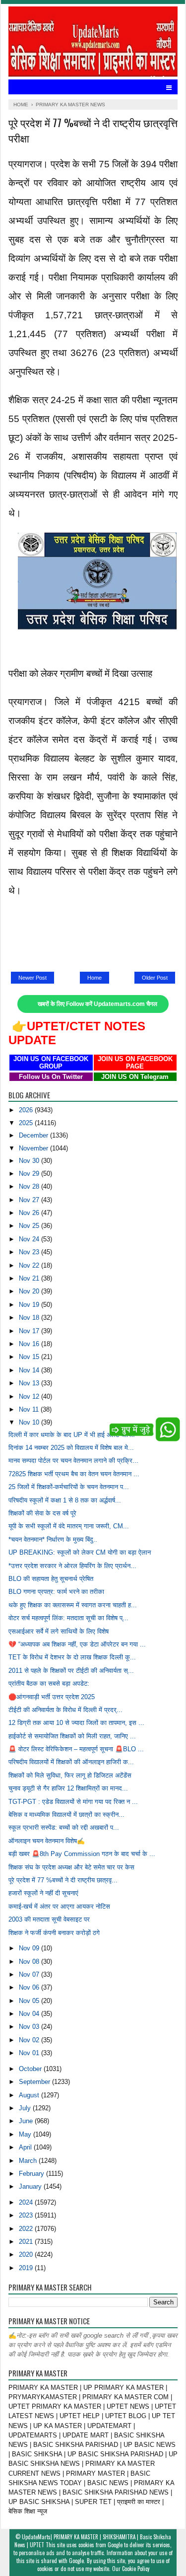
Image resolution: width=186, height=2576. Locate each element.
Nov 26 (30, 1213)
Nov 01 (30, 2053)
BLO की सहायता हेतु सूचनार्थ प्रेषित (51, 1579)
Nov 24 (30, 1239)
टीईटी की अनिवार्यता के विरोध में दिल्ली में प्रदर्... (65, 1710)
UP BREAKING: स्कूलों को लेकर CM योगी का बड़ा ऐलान (80, 1552)
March (29, 2161)
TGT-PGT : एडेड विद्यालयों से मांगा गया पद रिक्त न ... (73, 1802)
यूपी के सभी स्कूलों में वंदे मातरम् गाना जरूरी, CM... (69, 1526)
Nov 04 (30, 2014)
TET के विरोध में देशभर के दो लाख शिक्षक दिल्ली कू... (72, 1657)
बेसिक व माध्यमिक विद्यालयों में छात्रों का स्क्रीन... (66, 1815)
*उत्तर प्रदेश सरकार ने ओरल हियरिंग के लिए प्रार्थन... (72, 1566)
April (26, 2147)
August (30, 2095)
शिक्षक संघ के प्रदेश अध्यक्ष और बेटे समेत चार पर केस (71, 1867)
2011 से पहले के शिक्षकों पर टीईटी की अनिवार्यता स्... (71, 1671)
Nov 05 (30, 2001)
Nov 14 (30, 1370)
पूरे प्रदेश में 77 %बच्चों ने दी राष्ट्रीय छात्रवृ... (63, 1880)
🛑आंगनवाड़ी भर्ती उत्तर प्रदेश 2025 (52, 1697)
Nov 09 (30, 1948)
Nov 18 (30, 1318)
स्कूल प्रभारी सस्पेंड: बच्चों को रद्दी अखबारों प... (64, 1827)
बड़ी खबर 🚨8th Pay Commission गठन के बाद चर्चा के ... (82, 1854)
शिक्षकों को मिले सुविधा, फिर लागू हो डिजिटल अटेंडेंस (70, 1775)
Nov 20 (30, 1291)
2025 (27, 1123)
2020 (27, 2254)
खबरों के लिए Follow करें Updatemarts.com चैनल (97, 1004)
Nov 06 (30, 1987)
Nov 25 (30, 1226)
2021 (27, 2242)
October (31, 2069)
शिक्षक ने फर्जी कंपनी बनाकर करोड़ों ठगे (54, 1933)
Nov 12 (30, 1396)
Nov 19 (30, 1305)
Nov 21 (30, 1278)
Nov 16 (30, 1344)
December (34, 1135)
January (31, 2186)
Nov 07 (30, 1974)
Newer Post (32, 978)
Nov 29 (30, 1174)
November (34, 1148)
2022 (27, 2229)
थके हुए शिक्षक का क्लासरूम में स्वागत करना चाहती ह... (73, 1605)
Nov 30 (30, 1161)
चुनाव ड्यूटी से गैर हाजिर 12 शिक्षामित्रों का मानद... (68, 1788)
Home (94, 978)
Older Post (155, 978)
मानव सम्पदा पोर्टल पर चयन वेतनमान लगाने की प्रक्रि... (73, 1461)
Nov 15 (30, 1357)
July (26, 2108)
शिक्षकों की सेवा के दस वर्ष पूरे (42, 1513)
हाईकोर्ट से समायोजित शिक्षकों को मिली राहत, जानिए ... (72, 1736)
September (35, 2082)
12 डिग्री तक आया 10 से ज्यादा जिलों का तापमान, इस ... (76, 1723)
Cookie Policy (136, 2569)
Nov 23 (30, 1252)
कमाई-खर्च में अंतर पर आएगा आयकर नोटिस (59, 1906)
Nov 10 (30, 1422)
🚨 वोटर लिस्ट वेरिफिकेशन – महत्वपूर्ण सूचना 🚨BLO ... (76, 1749)
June (27, 2121)
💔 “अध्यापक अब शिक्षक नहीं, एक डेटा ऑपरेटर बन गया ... (77, 1644)
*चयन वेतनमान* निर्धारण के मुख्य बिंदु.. (53, 1539)
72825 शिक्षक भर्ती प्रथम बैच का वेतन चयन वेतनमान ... (74, 1474)
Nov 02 (30, 2040)
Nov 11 (30, 1409)
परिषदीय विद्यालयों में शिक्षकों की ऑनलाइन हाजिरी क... (71, 1762)
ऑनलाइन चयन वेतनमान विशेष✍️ (47, 1841)
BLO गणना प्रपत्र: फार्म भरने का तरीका (56, 1592)
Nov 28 (30, 1186)
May (26, 2134)
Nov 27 (30, 1200)
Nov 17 (30, 1331)
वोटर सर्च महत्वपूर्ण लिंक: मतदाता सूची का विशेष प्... (68, 1618)
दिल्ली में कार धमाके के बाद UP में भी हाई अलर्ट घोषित (71, 1435)
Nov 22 (30, 1265)
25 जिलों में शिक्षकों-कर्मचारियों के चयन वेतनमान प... (69, 1487)
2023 (27, 2215)
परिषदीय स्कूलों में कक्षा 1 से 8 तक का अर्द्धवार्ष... (65, 1500)
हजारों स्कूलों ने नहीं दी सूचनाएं (43, 1893)
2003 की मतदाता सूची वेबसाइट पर (49, 1919)
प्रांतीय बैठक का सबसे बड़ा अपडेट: (49, 1683)
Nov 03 (30, 2027)
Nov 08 (30, 1962)
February (32, 2174)
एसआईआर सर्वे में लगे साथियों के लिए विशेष (59, 1631)
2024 (27, 2202)
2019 (27, 2268)
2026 (27, 1110)
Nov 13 (30, 1383)
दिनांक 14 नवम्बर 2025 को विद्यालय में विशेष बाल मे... (71, 1448)
